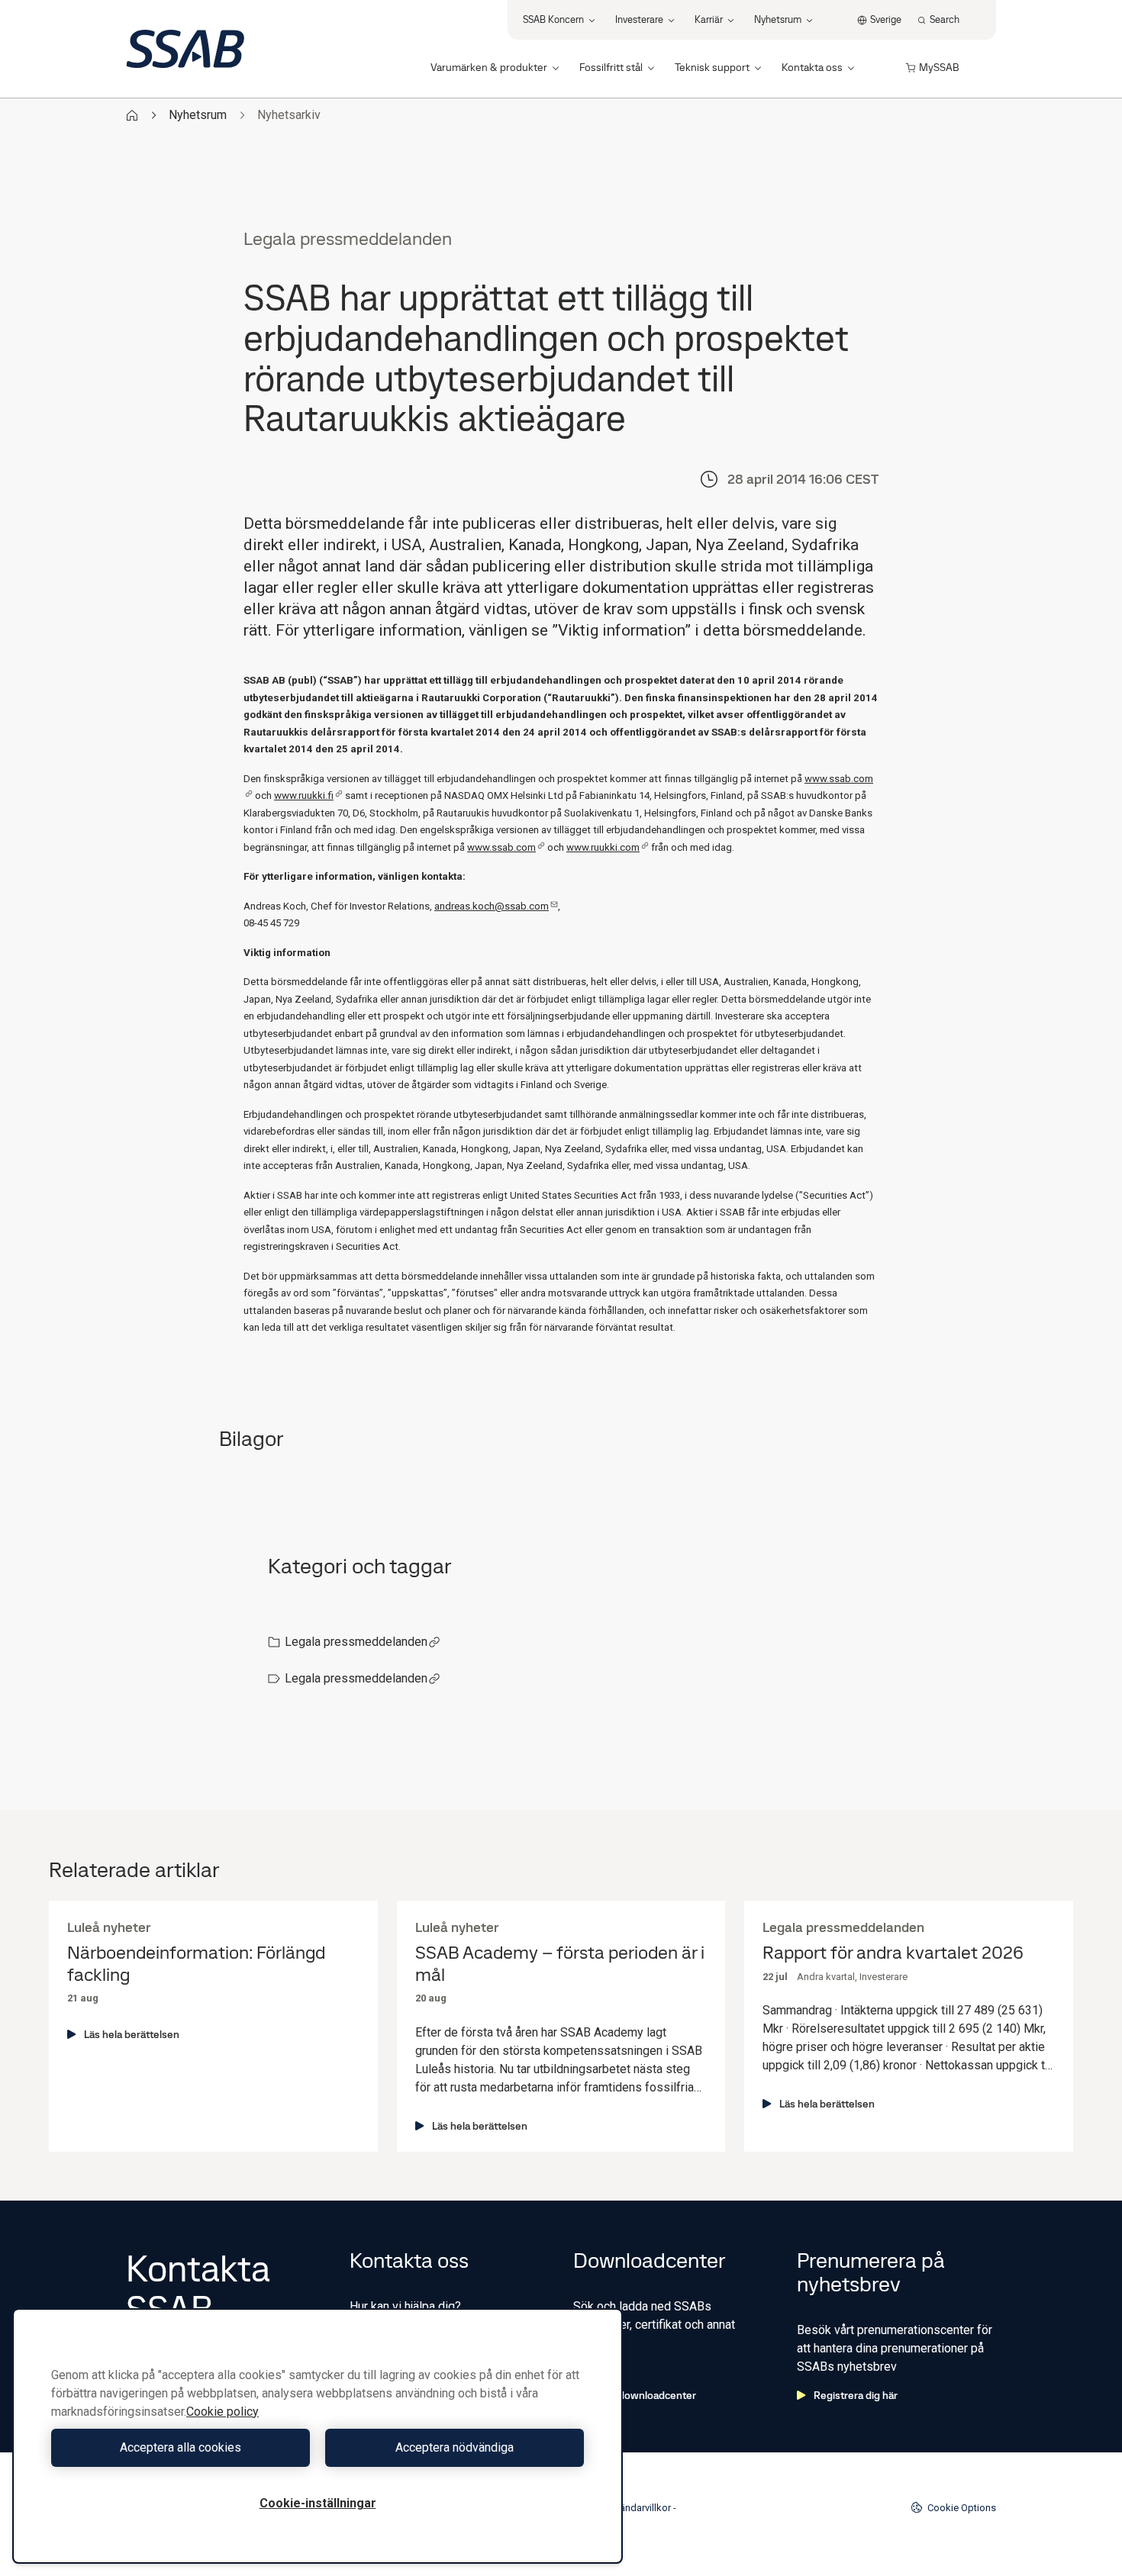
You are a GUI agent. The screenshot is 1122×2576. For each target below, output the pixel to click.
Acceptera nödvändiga (455, 2447)
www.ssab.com (501, 847)
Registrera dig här (856, 2395)
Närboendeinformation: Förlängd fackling (196, 1964)
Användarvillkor (637, 2508)
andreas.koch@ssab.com (492, 906)
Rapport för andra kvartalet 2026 (893, 1953)
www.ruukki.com (603, 847)
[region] (318, 2436)
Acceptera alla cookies (181, 2447)
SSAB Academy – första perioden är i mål (560, 1964)
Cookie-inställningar (318, 2503)
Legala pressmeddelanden (356, 1642)
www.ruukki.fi (304, 795)
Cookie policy (222, 2412)
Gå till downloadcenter (643, 2395)
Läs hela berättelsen (132, 2034)
